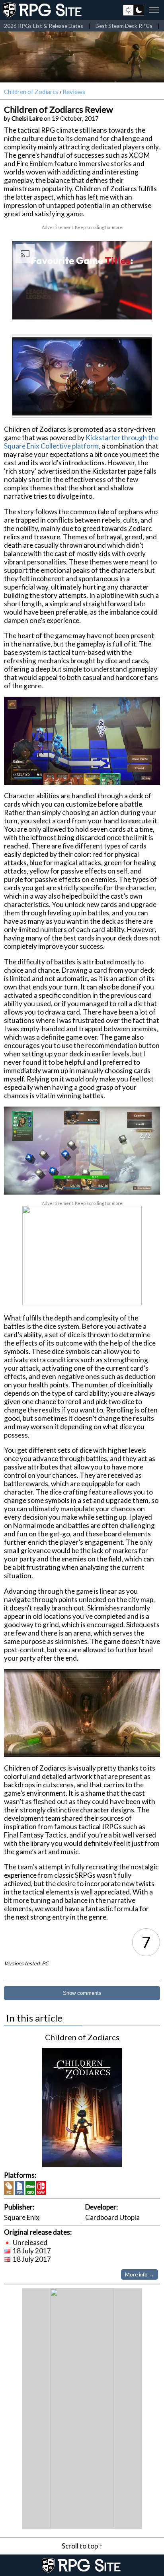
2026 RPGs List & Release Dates (44, 26)
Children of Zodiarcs (31, 92)
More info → (140, 2274)
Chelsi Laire (27, 118)
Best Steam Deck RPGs (124, 26)
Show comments (82, 1993)
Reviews (74, 92)
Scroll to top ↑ (82, 2546)
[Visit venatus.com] (136, 307)
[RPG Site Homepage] (43, 10)
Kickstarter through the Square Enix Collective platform (81, 442)
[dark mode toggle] (134, 10)
